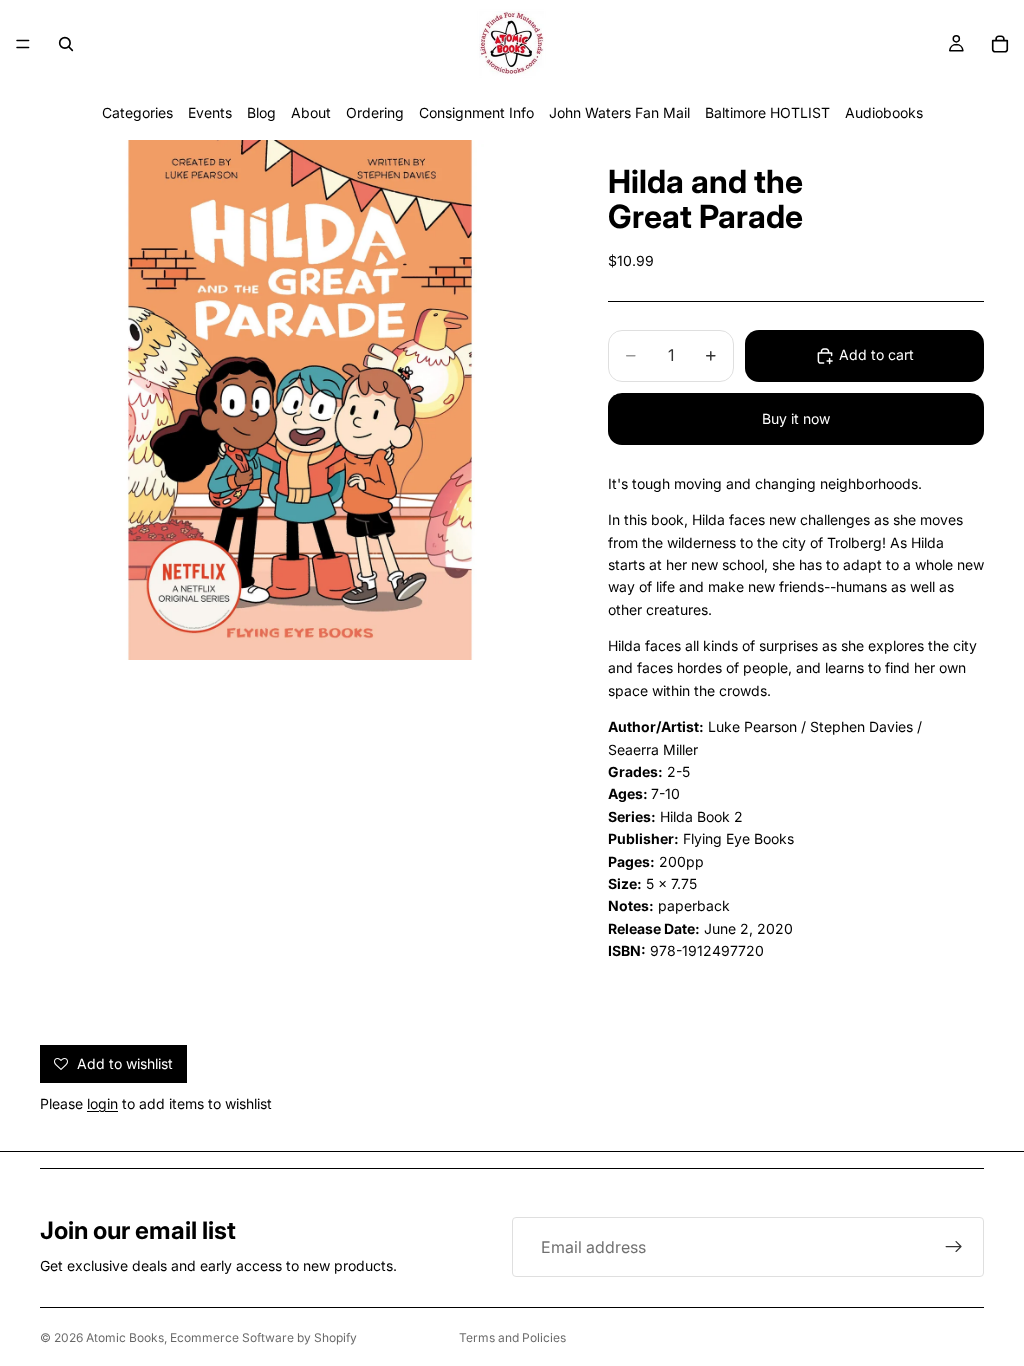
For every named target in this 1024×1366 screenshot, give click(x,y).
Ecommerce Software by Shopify (263, 1337)
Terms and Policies (512, 1337)
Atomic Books (125, 1337)
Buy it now (796, 418)
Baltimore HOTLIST (767, 112)
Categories (137, 112)
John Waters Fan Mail (619, 112)
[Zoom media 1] (300, 400)
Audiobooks (884, 112)
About (311, 112)
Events (210, 112)
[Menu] (23, 44)
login (102, 1103)
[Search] (66, 44)
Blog (261, 112)
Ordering (375, 112)
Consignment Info (476, 112)
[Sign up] (954, 1247)
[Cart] (1000, 44)
